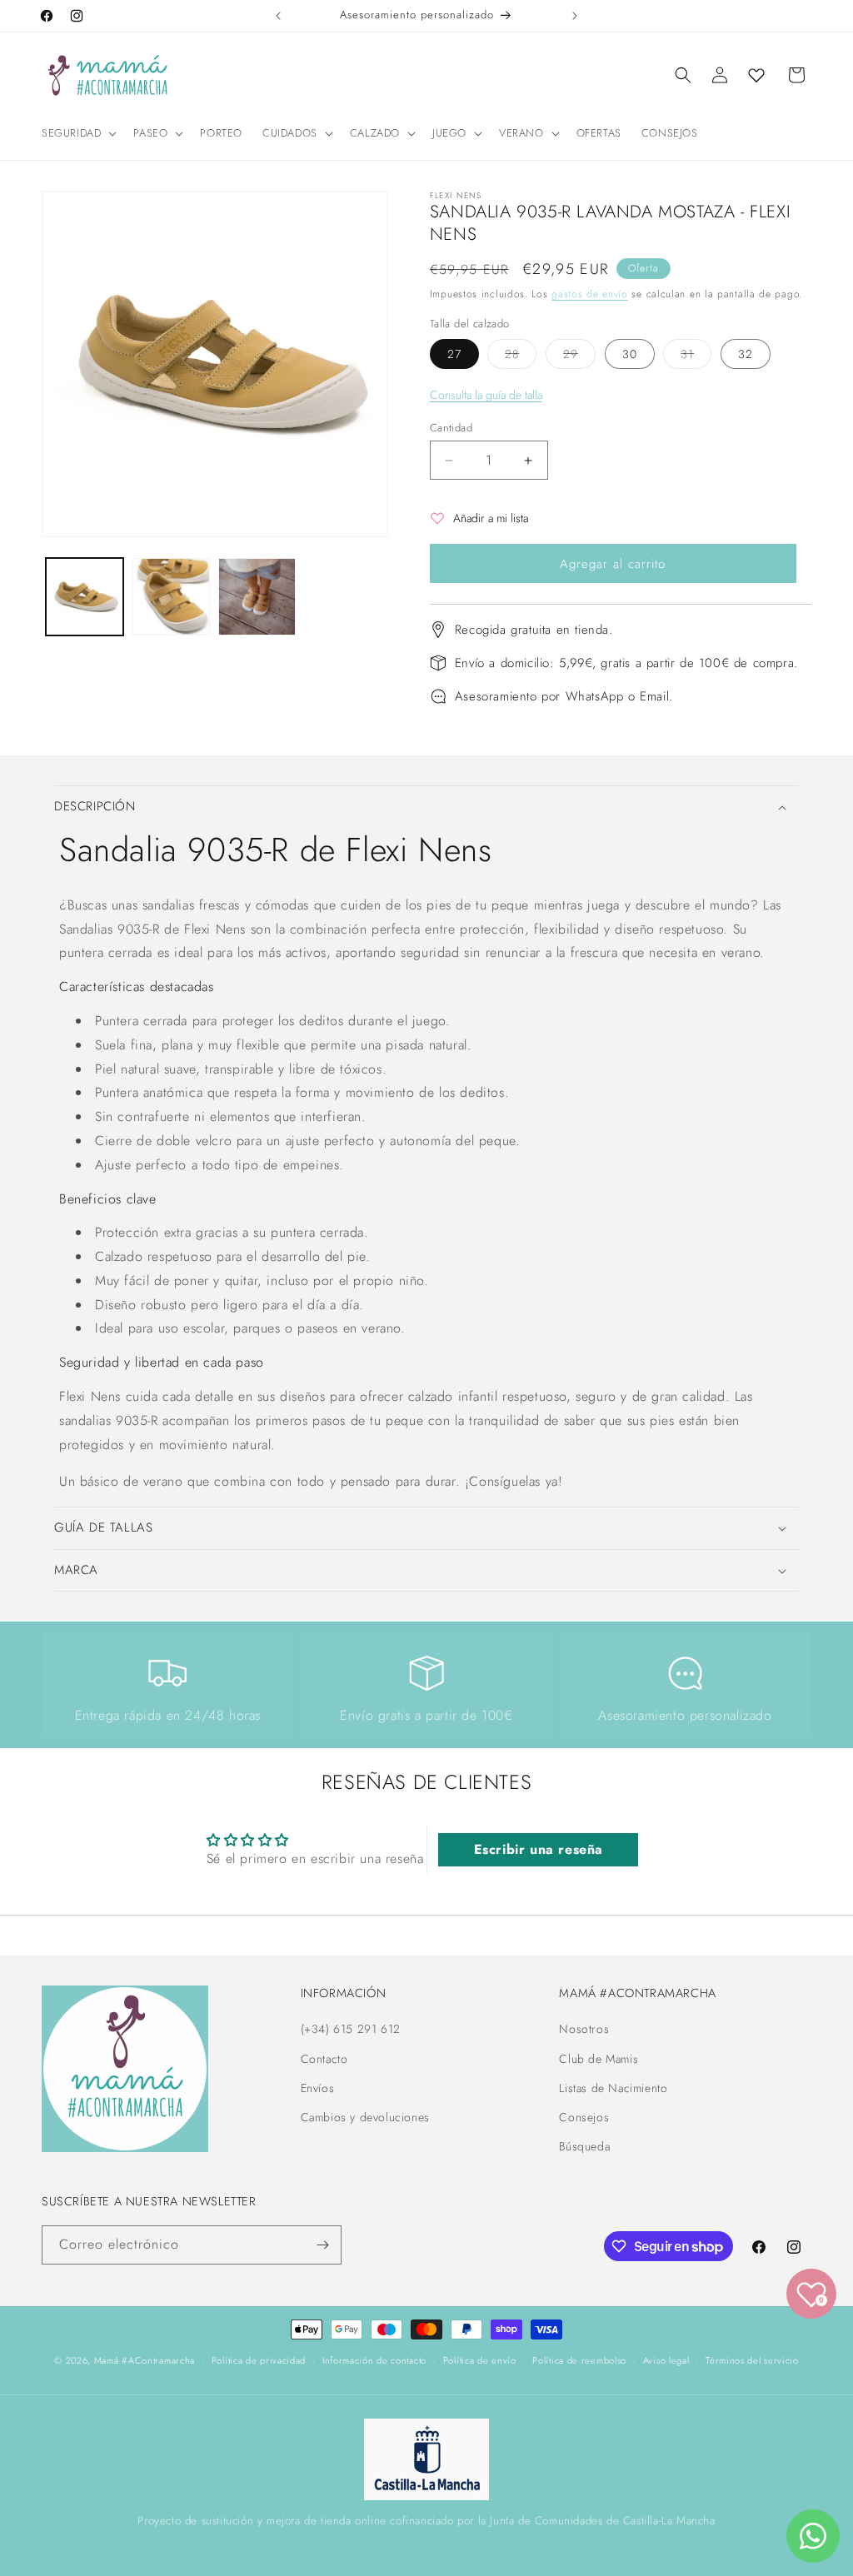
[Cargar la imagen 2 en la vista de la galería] (170, 597)
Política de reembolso (579, 2360)
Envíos (318, 2088)
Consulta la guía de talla (486, 395)
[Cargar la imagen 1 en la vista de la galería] (85, 597)
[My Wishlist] (756, 75)
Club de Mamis (599, 2059)
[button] (77, 134)
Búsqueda (584, 2146)
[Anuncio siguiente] (575, 16)
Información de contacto (374, 2360)
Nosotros (584, 2029)
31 (696, 357)
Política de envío (480, 2360)
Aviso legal (666, 2360)
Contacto (324, 2059)
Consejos (584, 2117)
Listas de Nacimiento (613, 2088)
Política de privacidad (259, 2360)
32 (746, 354)
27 (454, 354)
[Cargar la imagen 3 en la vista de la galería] (257, 597)
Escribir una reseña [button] (539, 1849)
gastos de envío (590, 294)
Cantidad (451, 428)
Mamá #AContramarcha (145, 2360)
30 (630, 354)
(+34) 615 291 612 (351, 2029)
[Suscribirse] (322, 2245)
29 (579, 357)
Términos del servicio (752, 2360)
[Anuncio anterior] (278, 16)
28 (521, 357)
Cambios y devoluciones (365, 2117)
